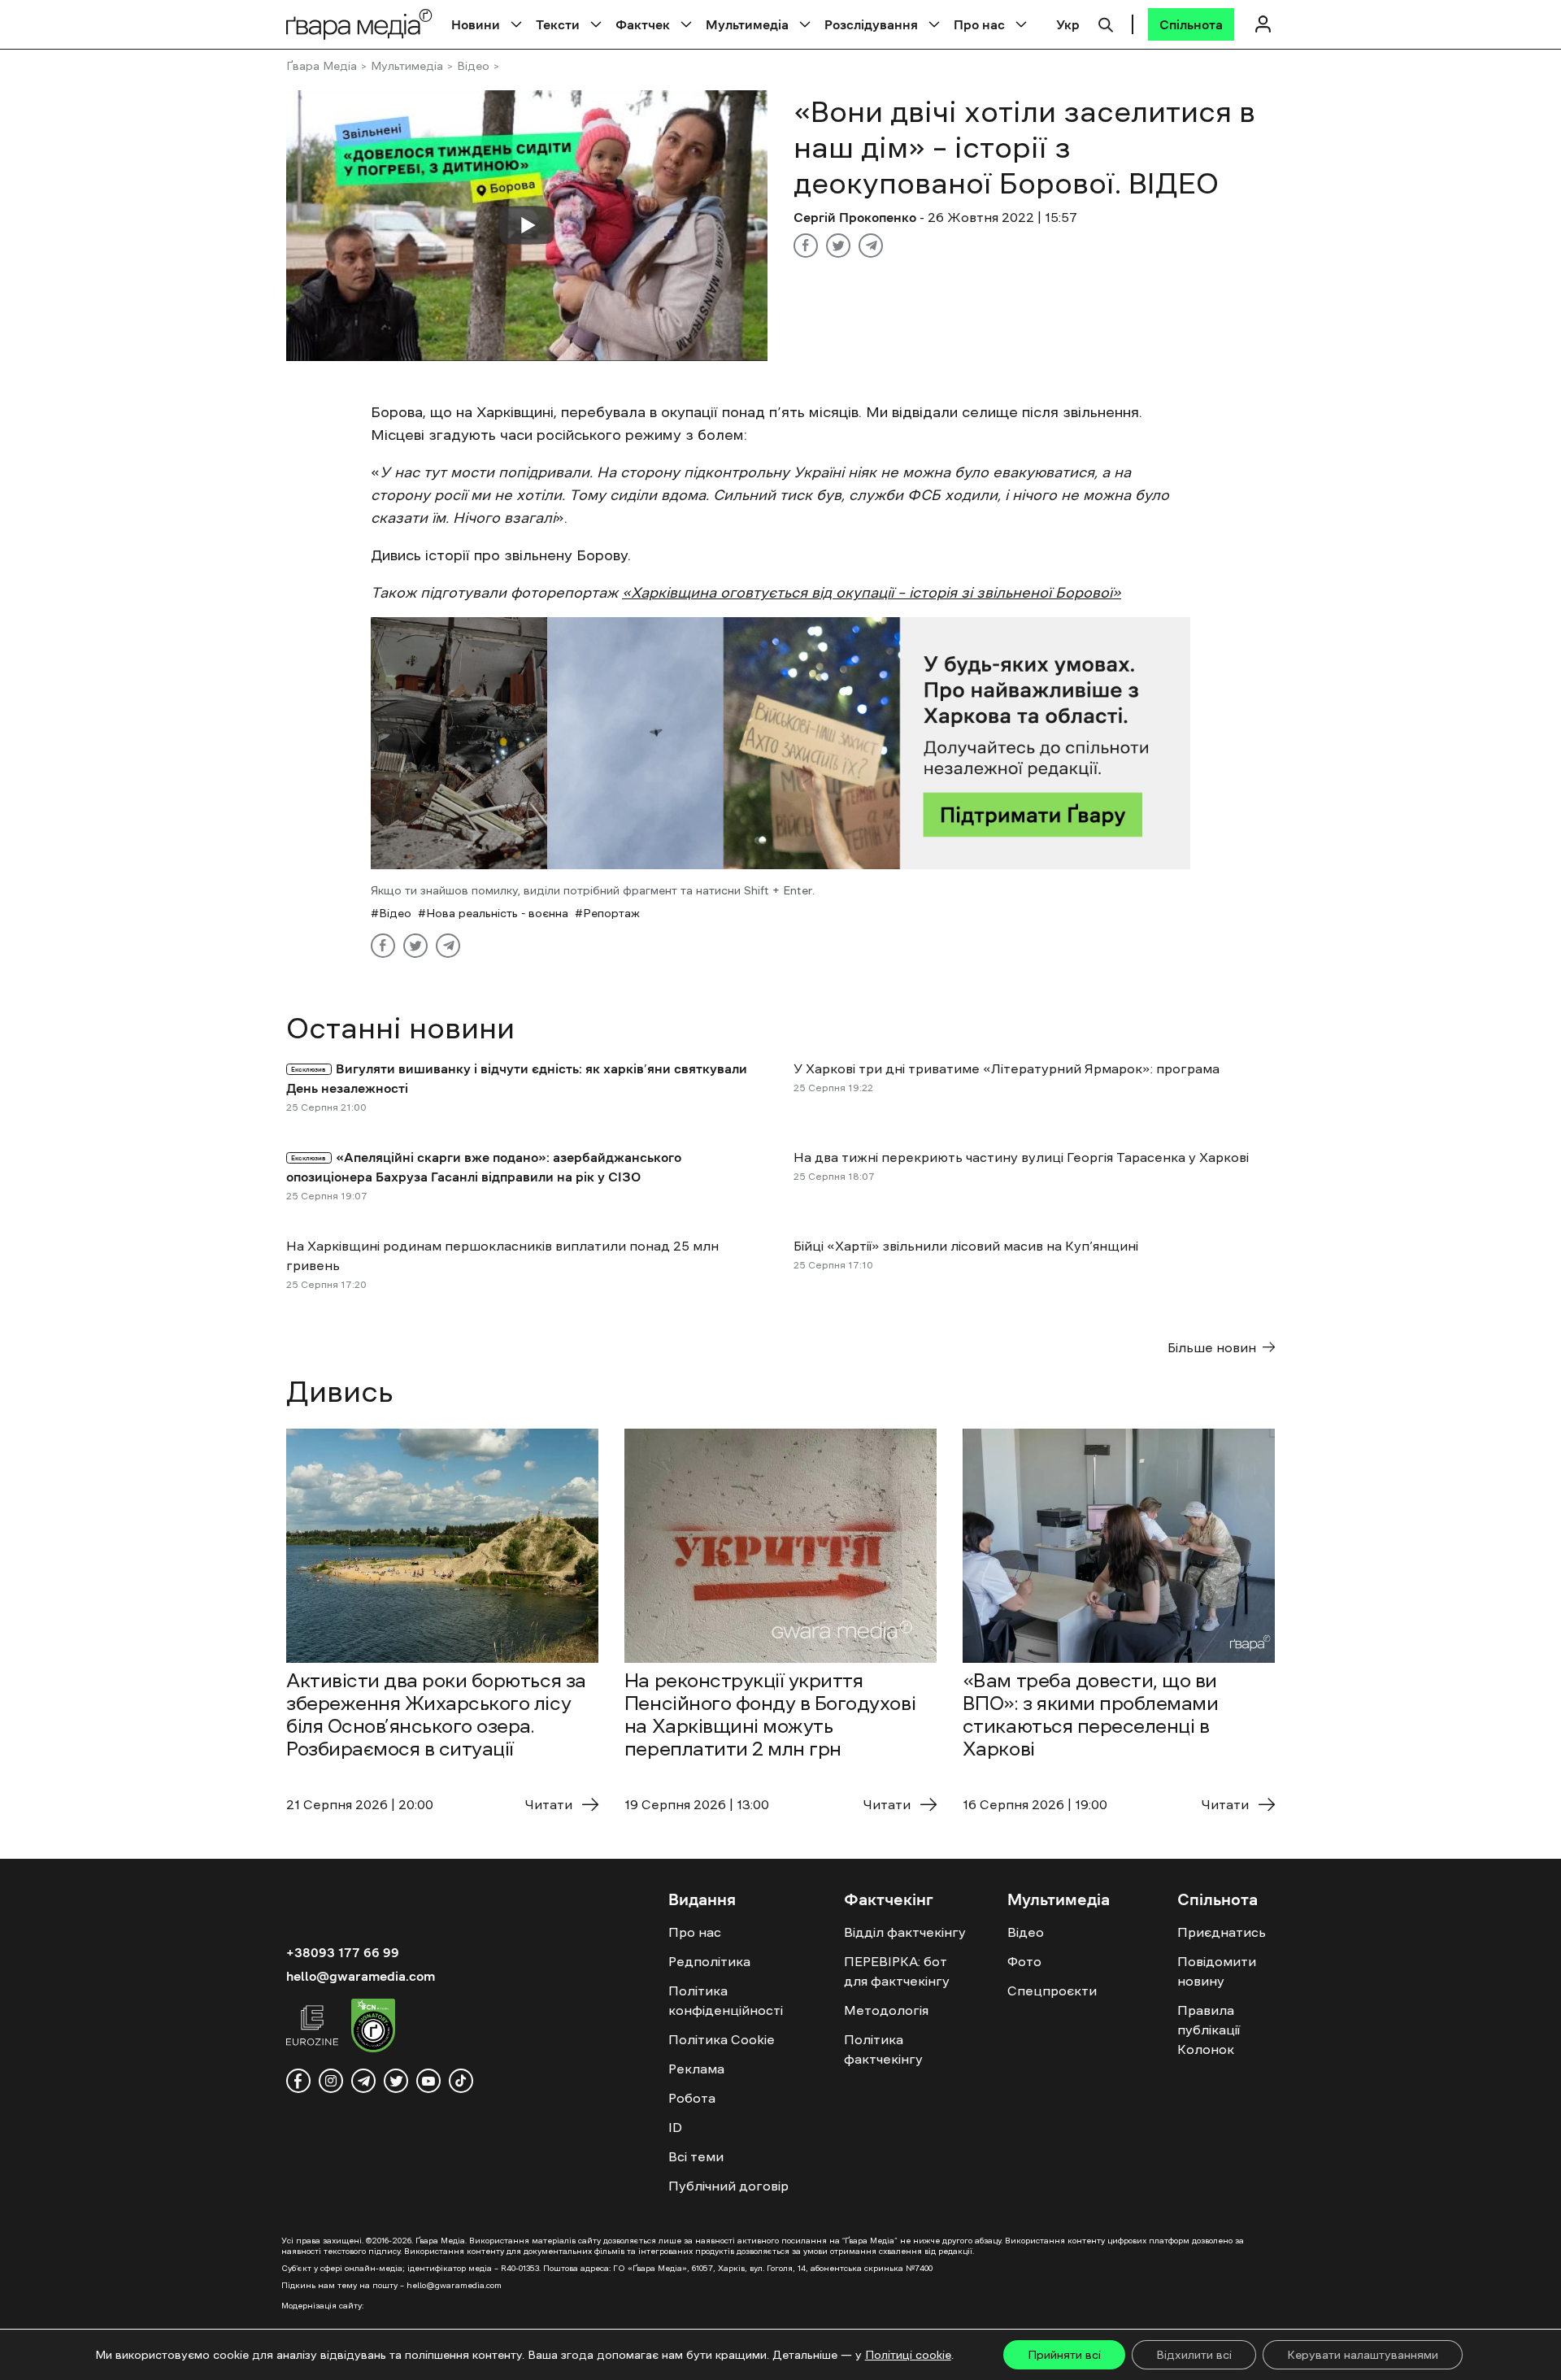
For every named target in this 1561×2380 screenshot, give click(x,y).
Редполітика (709, 1961)
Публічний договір (728, 2186)
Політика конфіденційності (726, 2000)
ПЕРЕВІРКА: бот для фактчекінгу (897, 1971)
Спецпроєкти (1052, 1991)
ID (675, 2127)
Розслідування (871, 24)
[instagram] (331, 2081)
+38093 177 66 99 (343, 1952)
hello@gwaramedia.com (361, 1976)
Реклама (696, 2069)
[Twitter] (838, 246)
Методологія (886, 2010)
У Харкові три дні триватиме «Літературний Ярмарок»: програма (1007, 1068)
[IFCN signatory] (373, 2028)
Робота (692, 2098)
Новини (476, 24)
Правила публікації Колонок (1209, 2030)
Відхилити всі (1194, 2355)
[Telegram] (871, 246)
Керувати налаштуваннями (1363, 2355)
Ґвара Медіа (322, 66)
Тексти (558, 24)
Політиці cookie (908, 2355)
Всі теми (696, 2156)
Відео (473, 66)
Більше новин (1212, 1347)
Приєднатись (1222, 1932)
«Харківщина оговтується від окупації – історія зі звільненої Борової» (872, 593)
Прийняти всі (1064, 2355)
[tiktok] (461, 2081)
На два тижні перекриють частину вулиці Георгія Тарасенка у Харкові (1021, 1157)
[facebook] (298, 2081)
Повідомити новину (1217, 1971)
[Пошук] (1106, 23)
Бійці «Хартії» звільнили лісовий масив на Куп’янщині (966, 1246)
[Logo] (359, 24)
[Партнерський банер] (780, 743)
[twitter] (396, 2081)
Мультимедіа (747, 24)
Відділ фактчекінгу (905, 1932)
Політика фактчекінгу (883, 2049)
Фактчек (643, 24)
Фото (1024, 1961)
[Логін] (1263, 24)
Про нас (979, 24)
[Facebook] (806, 246)
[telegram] (363, 2081)
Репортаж (611, 913)
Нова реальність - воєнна (497, 913)
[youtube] (428, 2081)
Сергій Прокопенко (855, 217)
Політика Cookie (722, 2039)
